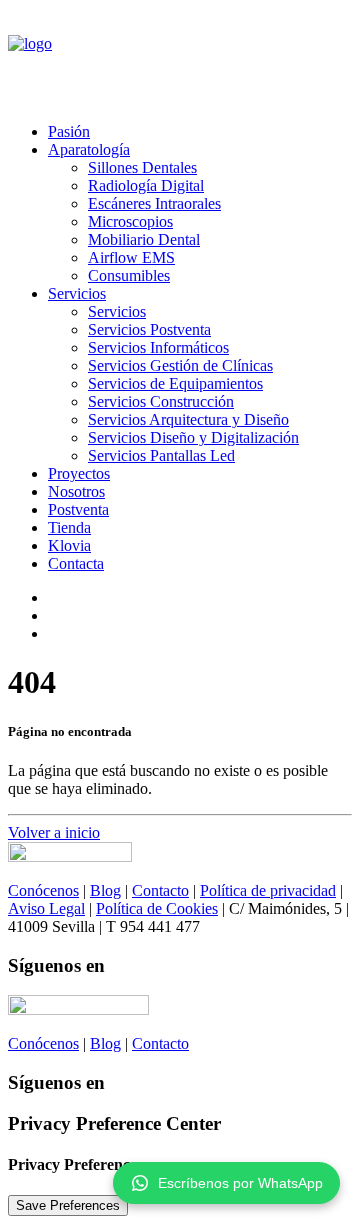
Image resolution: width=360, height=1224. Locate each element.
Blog (105, 890)
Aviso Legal (46, 908)
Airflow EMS (131, 257)
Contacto (160, 890)
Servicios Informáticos (158, 347)
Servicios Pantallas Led (161, 455)
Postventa (78, 509)
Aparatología (89, 149)
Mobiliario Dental (144, 239)
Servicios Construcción (161, 401)
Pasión (69, 131)
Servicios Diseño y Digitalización (193, 437)
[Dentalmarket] (180, 57)
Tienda (69, 527)
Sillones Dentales (142, 167)
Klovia (69, 545)
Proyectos (79, 473)
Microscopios (130, 221)
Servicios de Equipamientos (175, 383)
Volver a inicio (54, 832)
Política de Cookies (157, 908)
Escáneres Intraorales (154, 203)
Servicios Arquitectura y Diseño (188, 419)
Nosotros (76, 491)
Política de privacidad (268, 890)
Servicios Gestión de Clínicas (180, 365)
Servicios (77, 293)
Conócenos (43, 890)
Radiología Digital (146, 185)
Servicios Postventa (149, 329)
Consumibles (129, 275)
